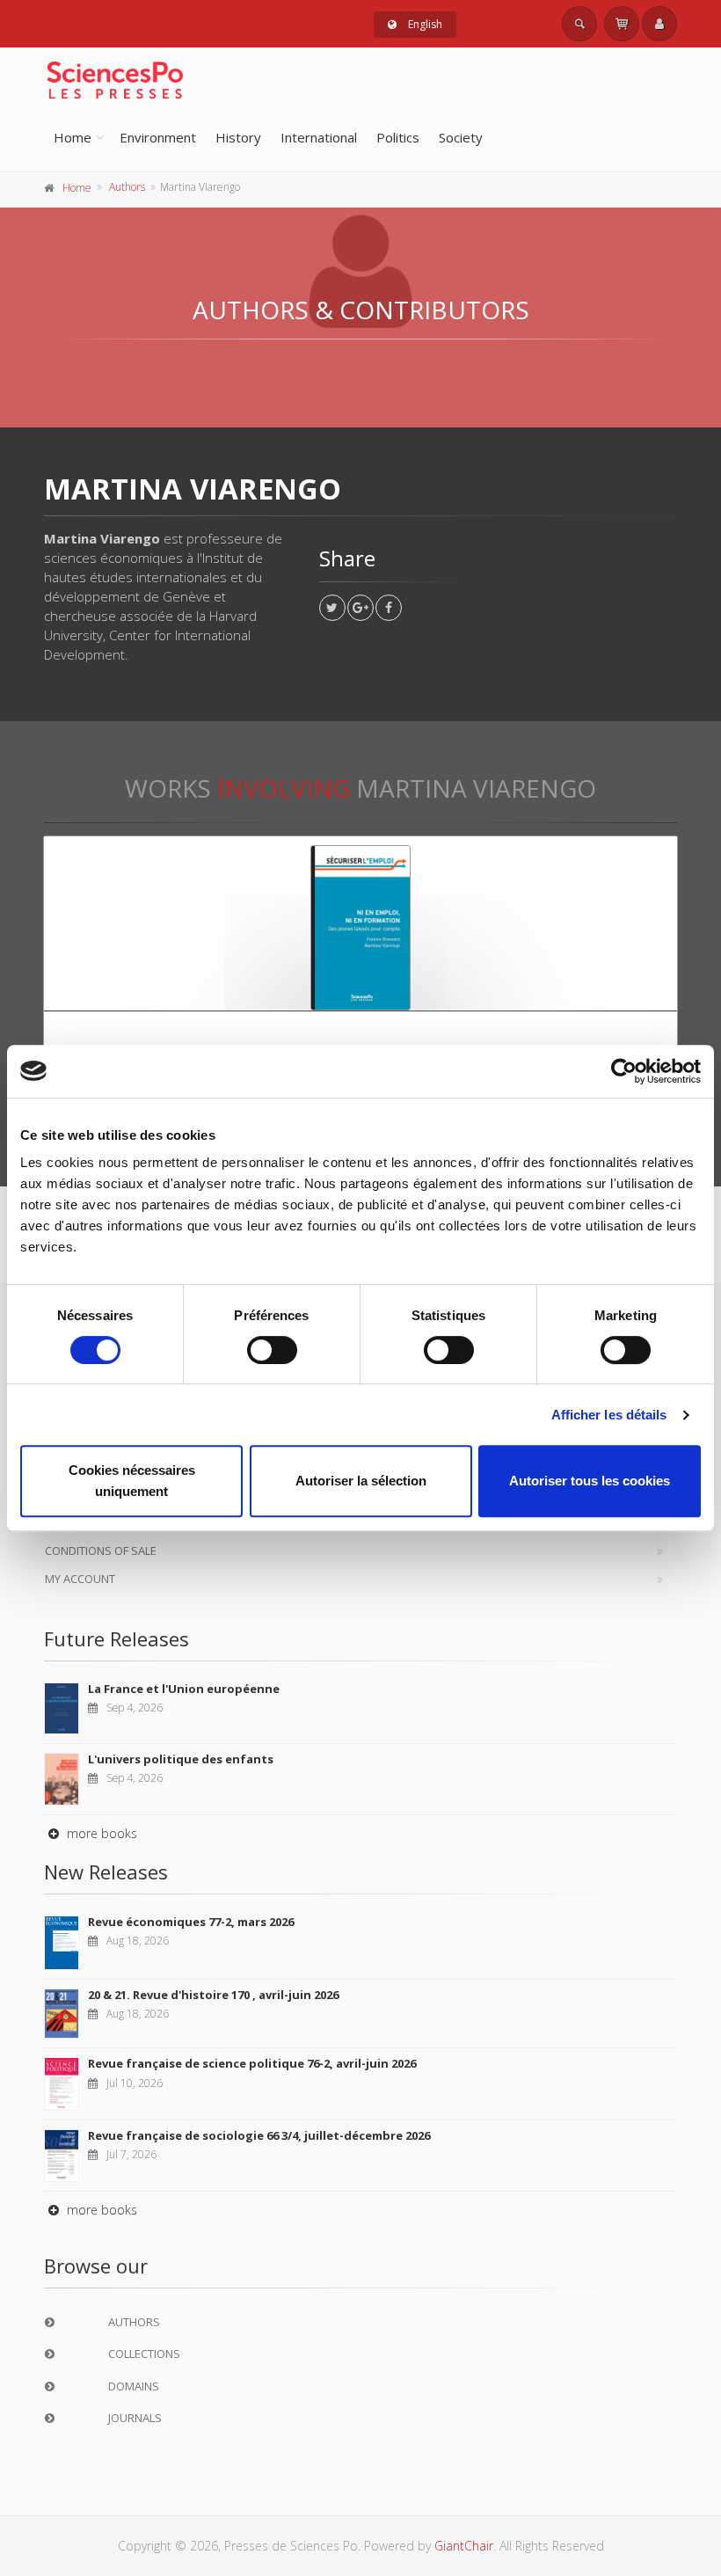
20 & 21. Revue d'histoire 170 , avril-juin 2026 (213, 1995)
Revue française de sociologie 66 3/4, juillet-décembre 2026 (259, 2135)
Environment (158, 137)
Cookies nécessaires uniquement (132, 1481)
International (319, 137)
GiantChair (464, 2546)
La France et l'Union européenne (184, 1689)
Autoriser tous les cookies (590, 1481)
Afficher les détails (609, 1415)
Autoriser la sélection (361, 1481)
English (424, 24)
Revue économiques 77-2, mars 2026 (191, 1922)
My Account (80, 1579)
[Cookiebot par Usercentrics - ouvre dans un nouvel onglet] (624, 1071)
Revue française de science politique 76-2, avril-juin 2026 (252, 2063)
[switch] (272, 1350)
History (238, 137)
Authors (127, 187)
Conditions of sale (101, 1551)
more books (100, 1833)
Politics (398, 137)
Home (73, 137)
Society (461, 137)
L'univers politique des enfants (181, 1759)
